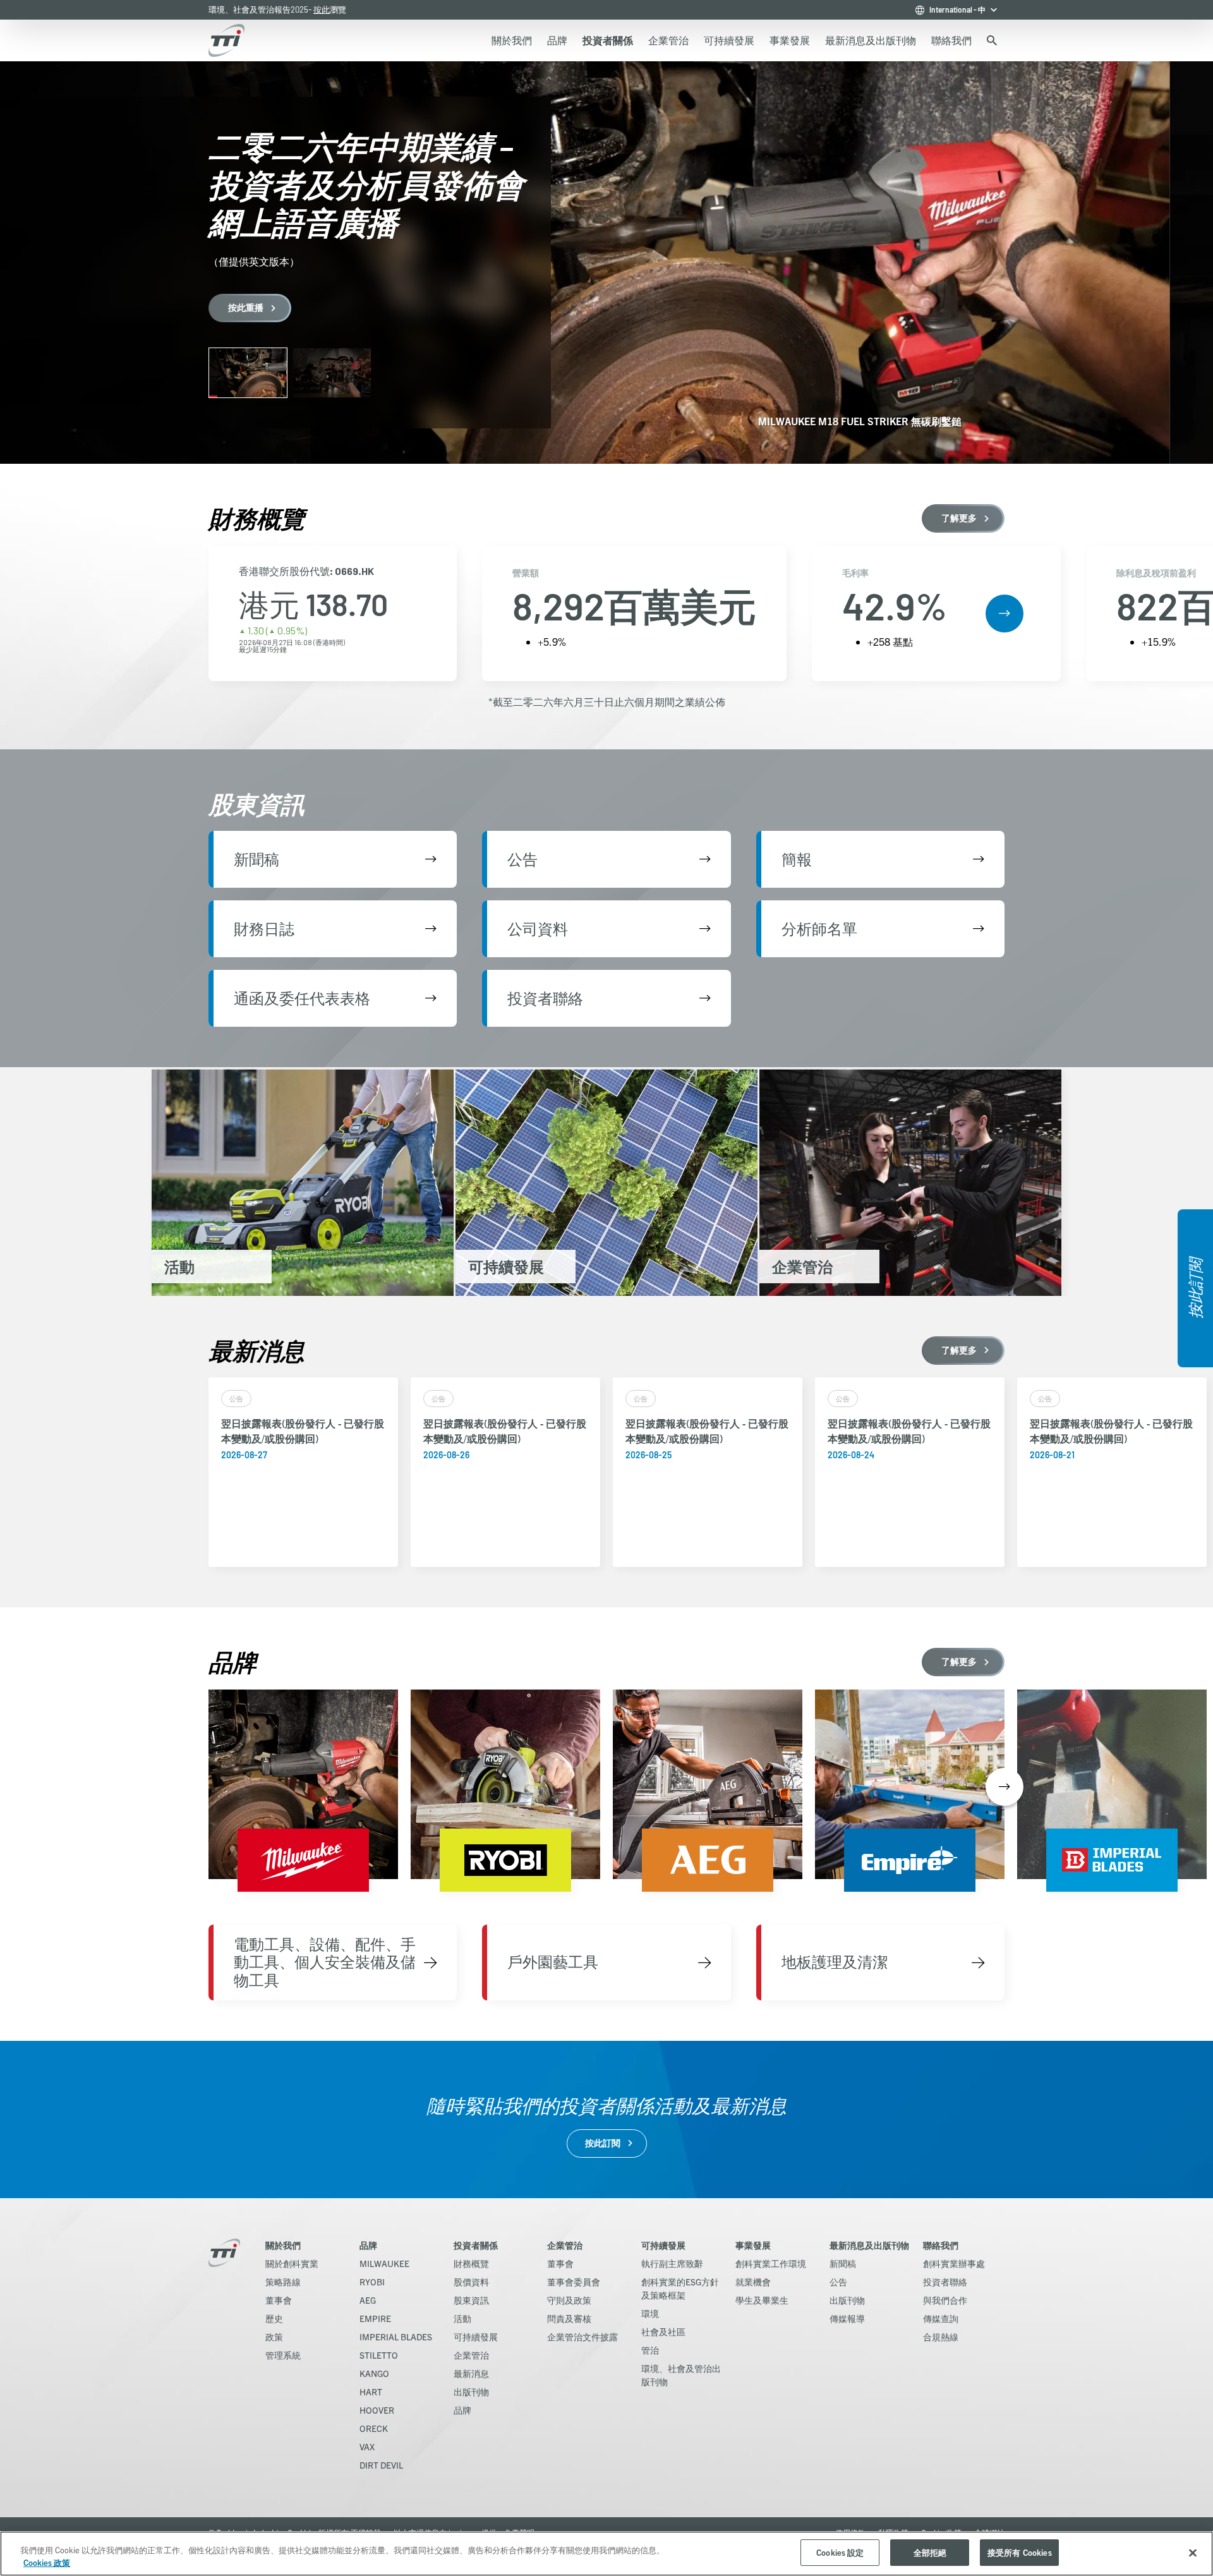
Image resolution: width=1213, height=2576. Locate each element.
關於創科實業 (292, 2263)
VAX (367, 2446)
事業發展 (753, 2245)
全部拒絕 (930, 2552)
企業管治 (471, 2355)
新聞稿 (843, 2263)
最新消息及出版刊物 (869, 2245)
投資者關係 (476, 2245)
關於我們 (283, 2245)
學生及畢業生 (762, 2300)
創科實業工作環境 (771, 2263)
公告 (838, 2282)
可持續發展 (476, 2337)
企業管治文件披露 (582, 2337)
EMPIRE (375, 2318)
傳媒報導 (847, 2318)
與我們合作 (945, 2300)
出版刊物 (471, 2392)
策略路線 (283, 2282)
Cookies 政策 (47, 2562)
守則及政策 (569, 2300)
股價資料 (471, 2282)
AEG (368, 2300)
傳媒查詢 (941, 2318)
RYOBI (372, 2282)
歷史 (274, 2318)
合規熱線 (941, 2337)
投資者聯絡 (945, 2282)
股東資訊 (471, 2300)
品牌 (368, 2245)
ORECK (374, 2428)
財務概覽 (471, 2263)
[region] (606, 2554)
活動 (462, 2318)
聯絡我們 (941, 2245)
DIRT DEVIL (381, 2465)
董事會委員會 (574, 2282)
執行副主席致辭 (672, 2263)
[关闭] (1193, 2553)
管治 (650, 2350)
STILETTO (379, 2355)
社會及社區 (663, 2331)
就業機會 (753, 2282)
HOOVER (377, 2410)
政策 (274, 2337)
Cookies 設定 (840, 2552)
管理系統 (283, 2355)
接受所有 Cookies (1020, 2552)
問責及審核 (569, 2318)
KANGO (374, 2373)
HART (371, 2392)
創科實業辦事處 (954, 2263)
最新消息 (471, 2373)
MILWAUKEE (384, 2263)
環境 (650, 2313)
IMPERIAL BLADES (396, 2337)
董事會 (279, 2300)
